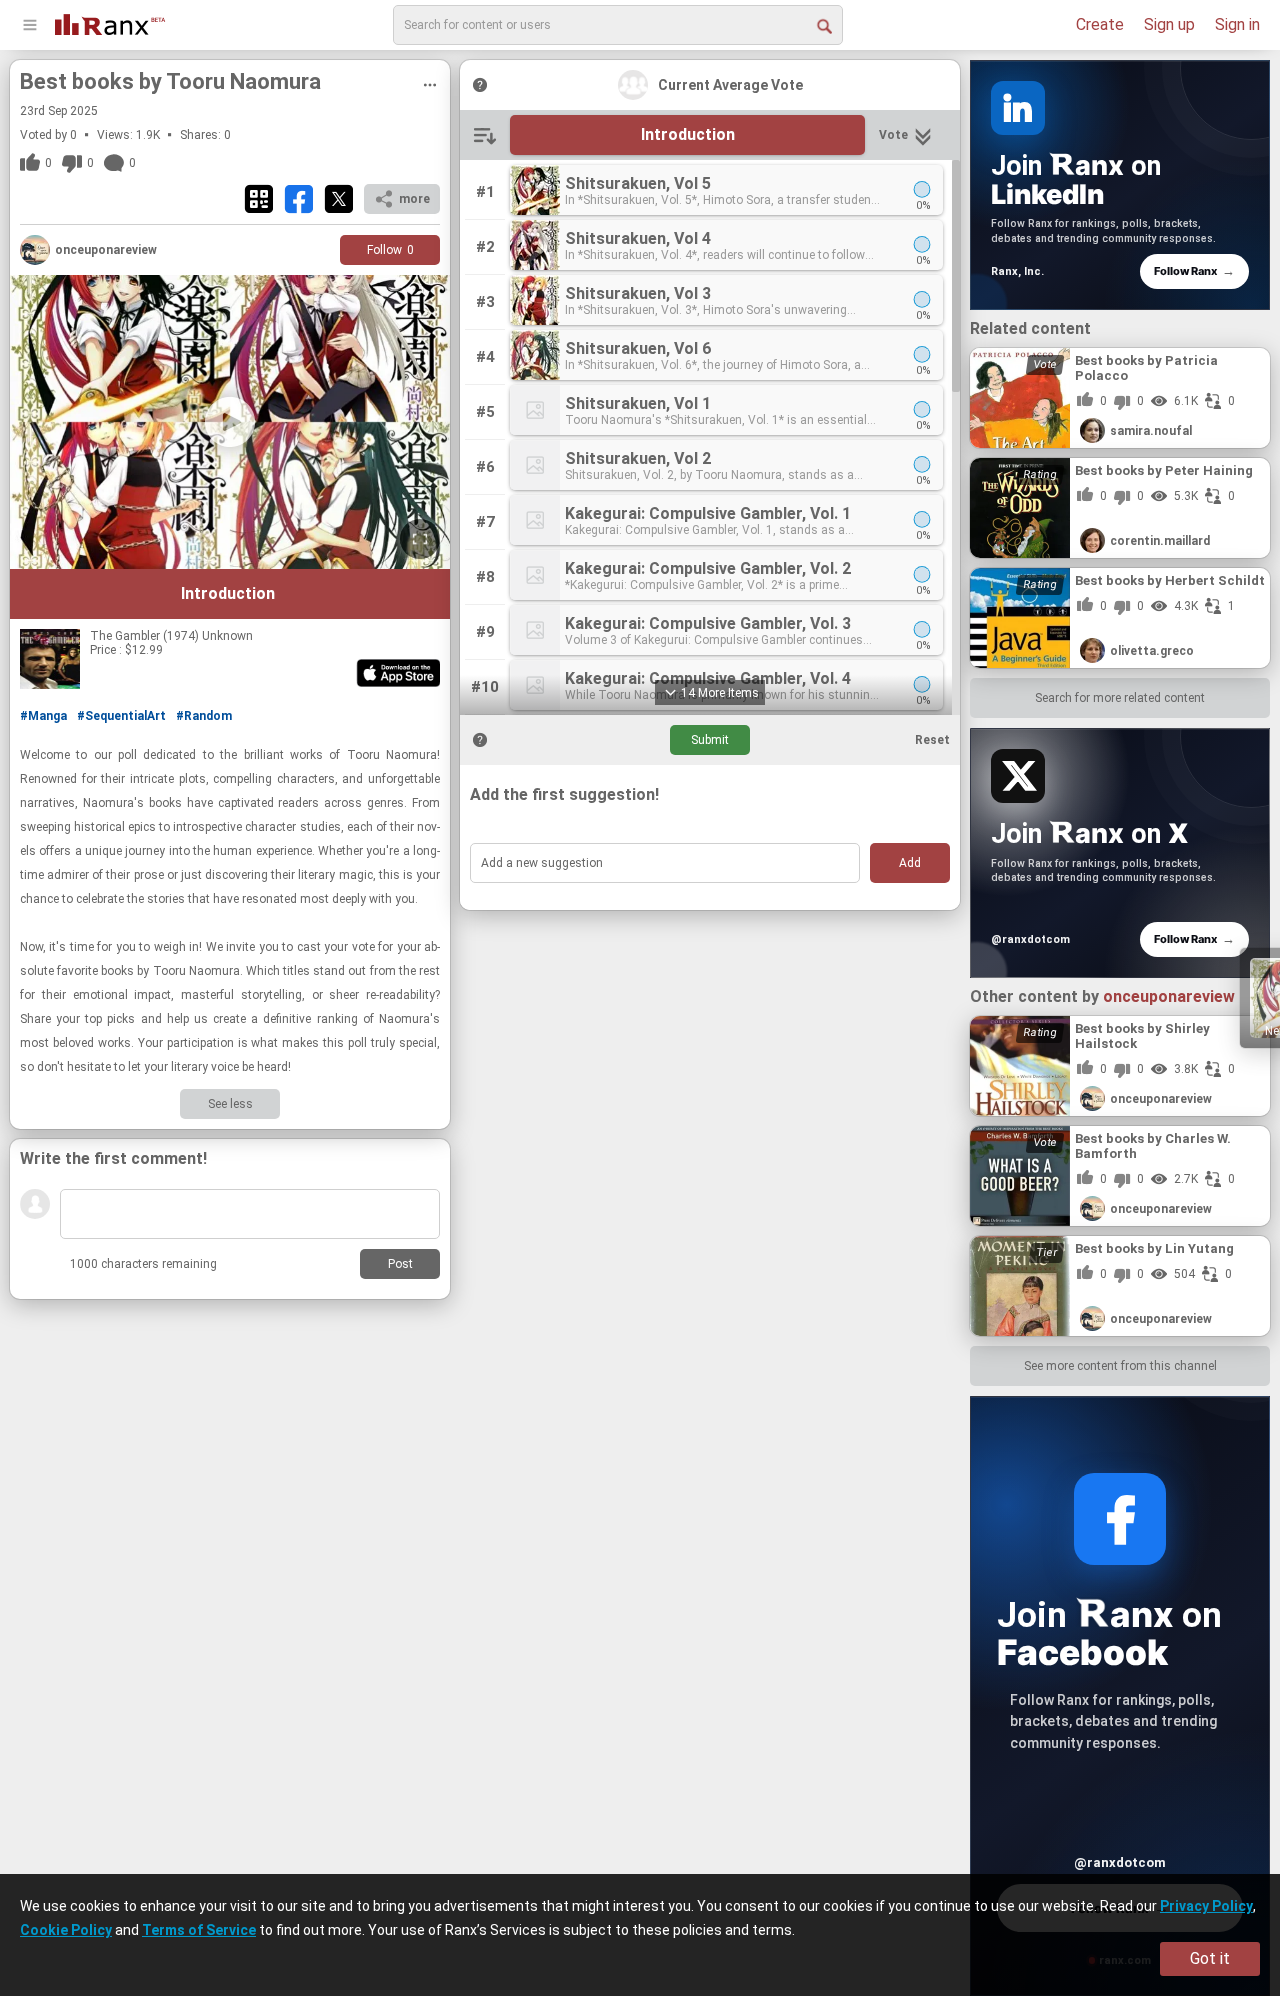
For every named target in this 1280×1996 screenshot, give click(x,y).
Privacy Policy (1206, 1906)
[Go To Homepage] (110, 22)
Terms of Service (199, 1930)
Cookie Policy (66, 1930)
